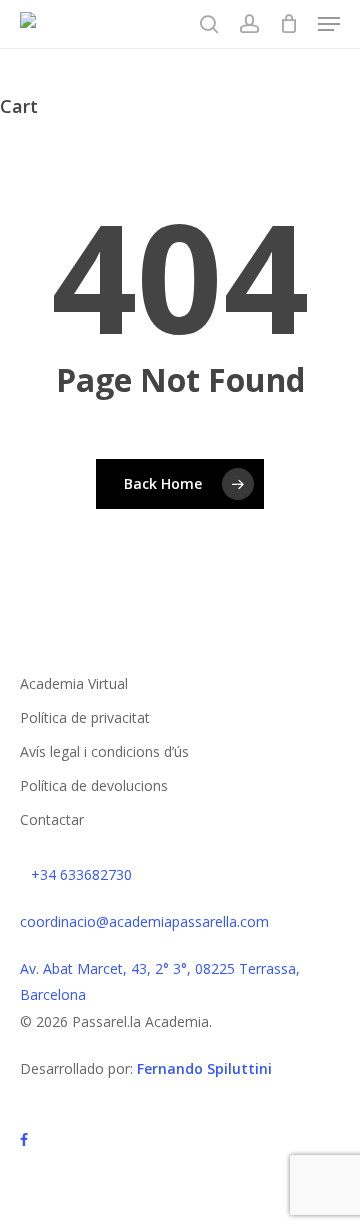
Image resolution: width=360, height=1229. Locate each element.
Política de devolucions (94, 785)
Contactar (52, 819)
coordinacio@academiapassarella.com (144, 921)
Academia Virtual (74, 683)
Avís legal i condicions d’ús (104, 751)
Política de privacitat (85, 717)
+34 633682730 (81, 874)
